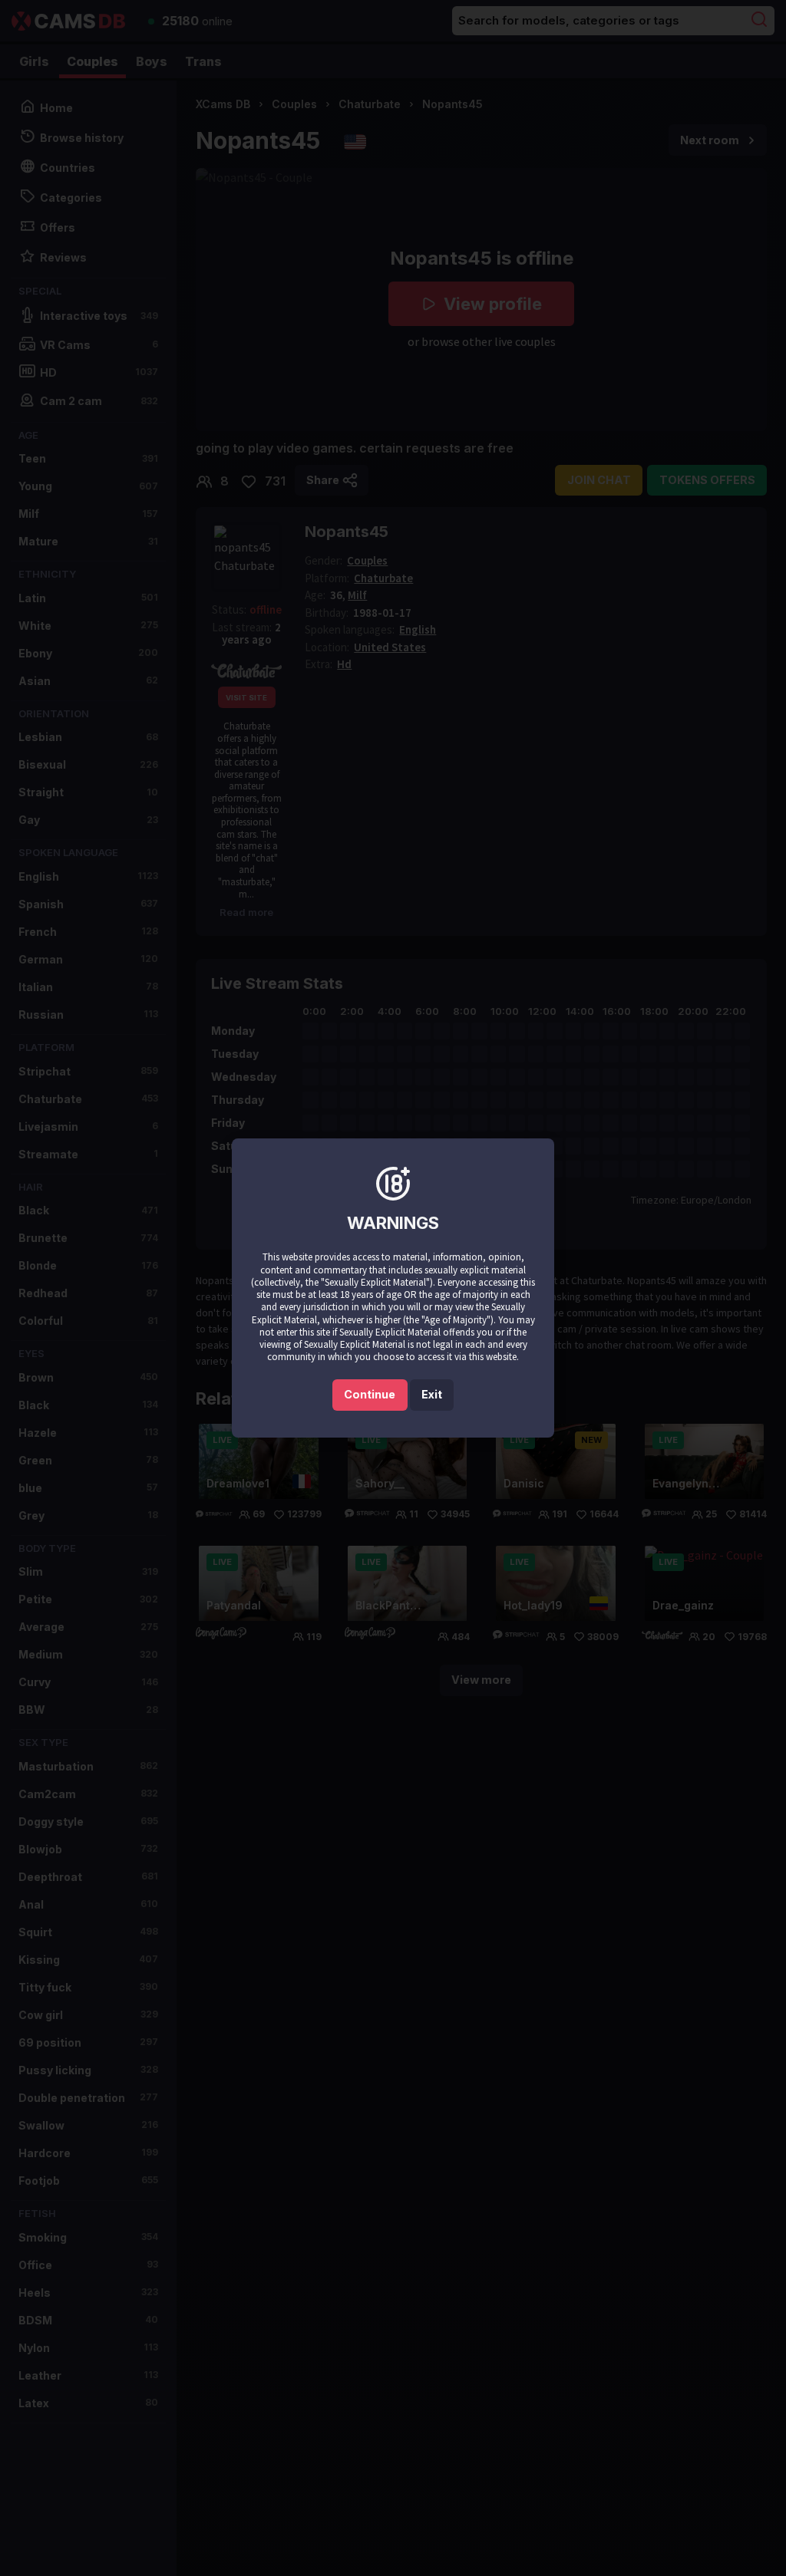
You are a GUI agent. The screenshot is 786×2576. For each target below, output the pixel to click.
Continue (370, 1394)
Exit (432, 1394)
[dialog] (393, 1288)
